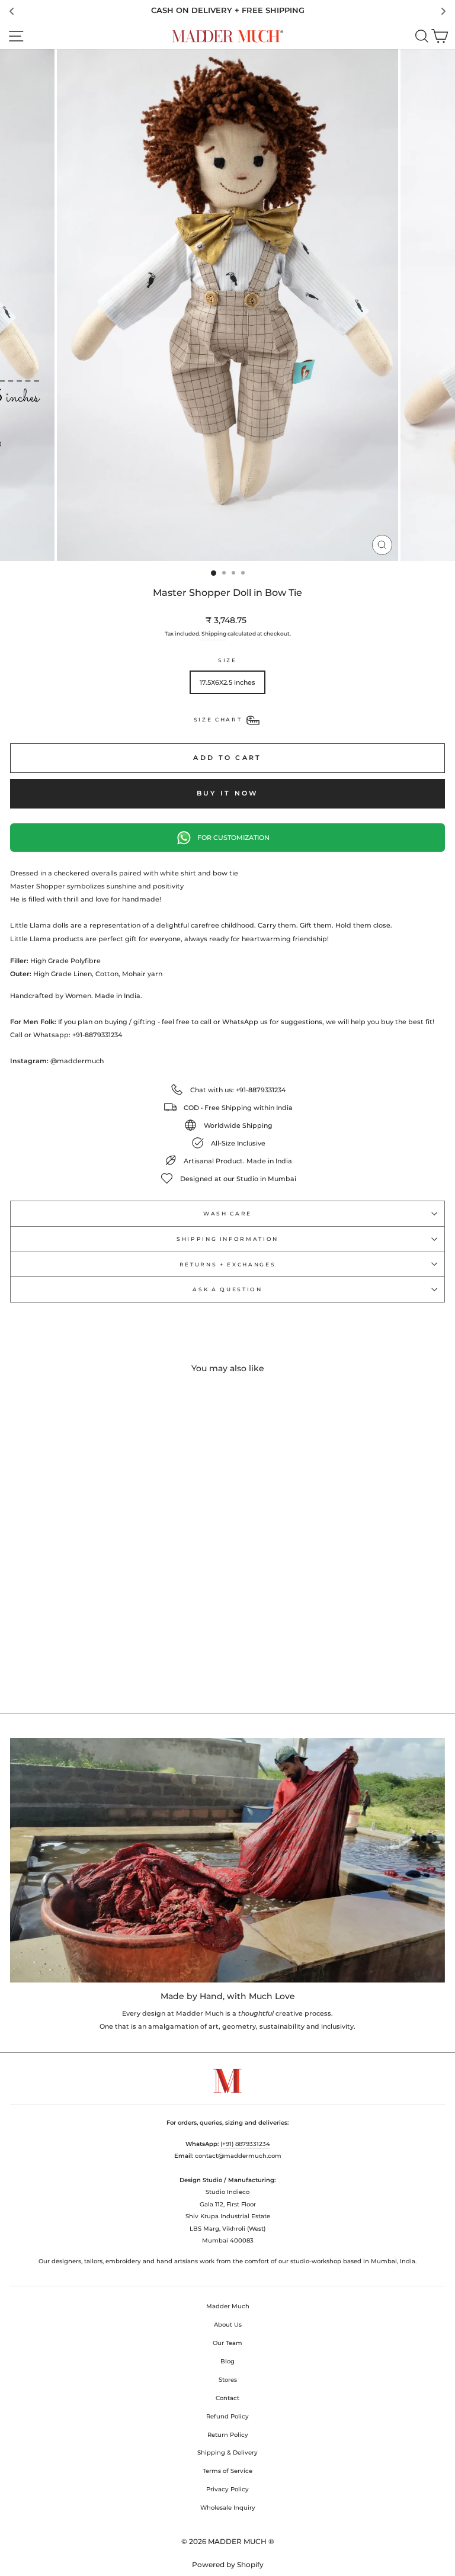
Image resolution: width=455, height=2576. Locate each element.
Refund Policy (227, 2416)
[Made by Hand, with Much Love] (227, 1860)
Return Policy (228, 2435)
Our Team (227, 2343)
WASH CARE (227, 1213)
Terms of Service (227, 2471)
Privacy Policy (227, 2489)
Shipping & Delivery (227, 2453)
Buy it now (228, 793)
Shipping (214, 633)
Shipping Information (227, 1239)
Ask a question (227, 1289)
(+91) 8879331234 (245, 2144)
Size (227, 660)
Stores (228, 2380)
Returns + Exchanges (227, 1264)
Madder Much (228, 2306)
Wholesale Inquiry (228, 2508)
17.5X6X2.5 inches (227, 682)
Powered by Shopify (228, 2564)
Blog (227, 2361)
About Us (228, 2325)
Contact (227, 2398)
